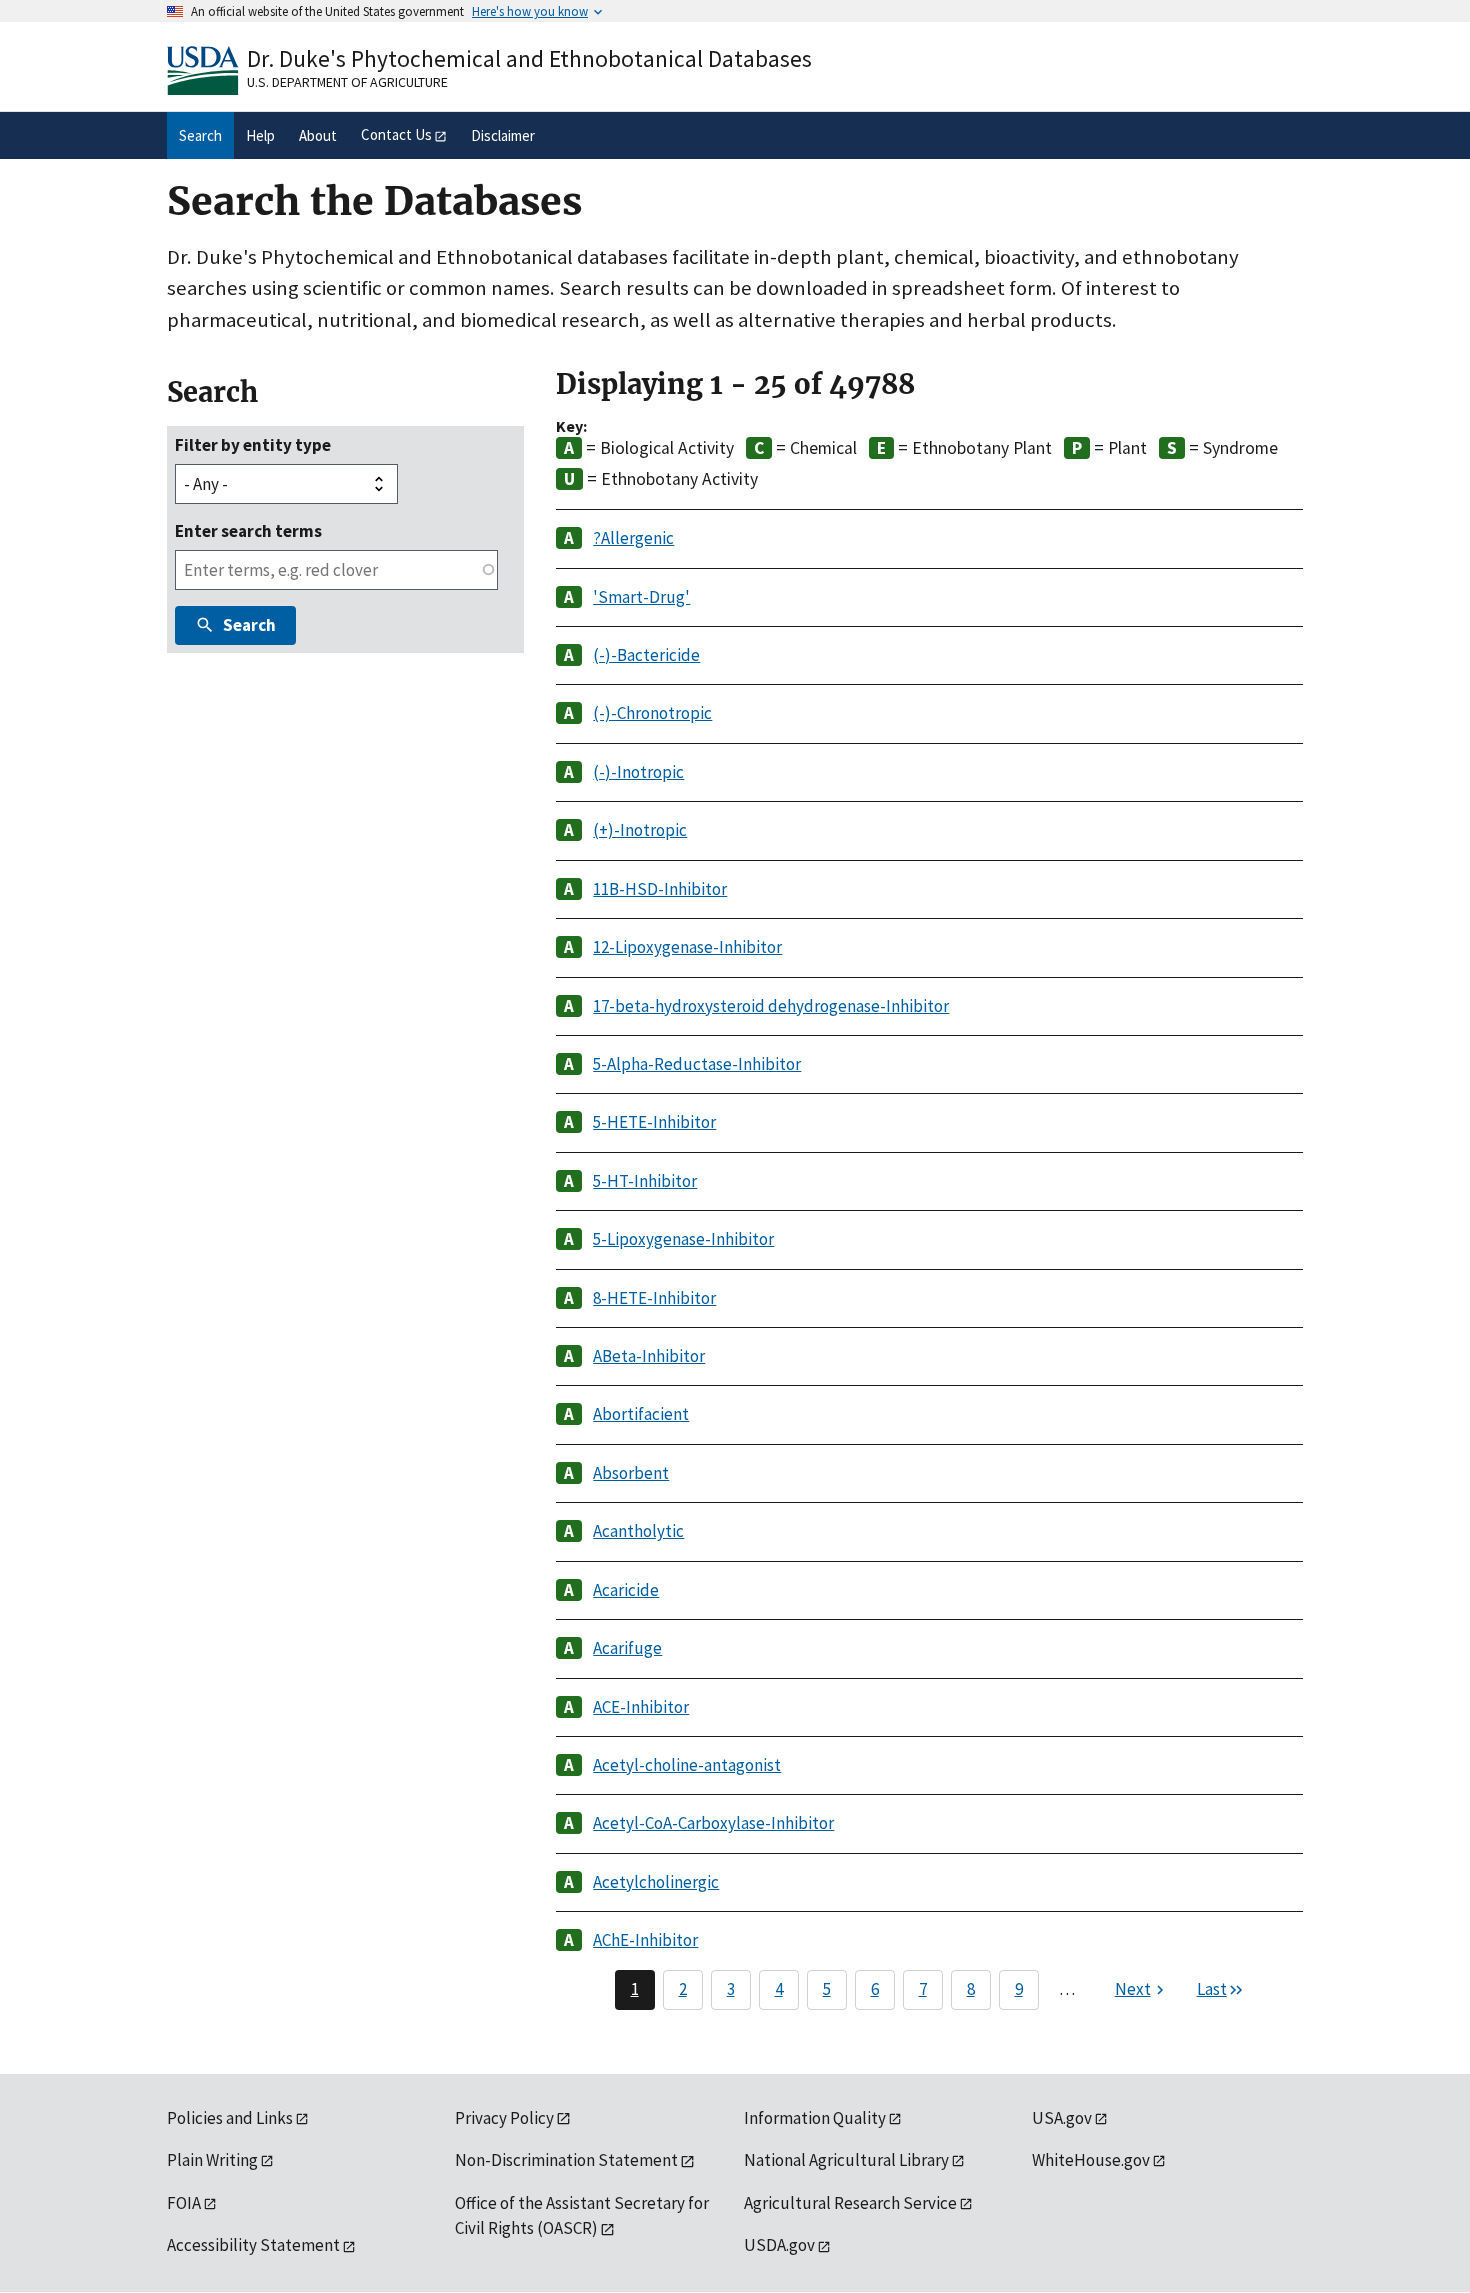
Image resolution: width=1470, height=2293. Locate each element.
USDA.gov (779, 2245)
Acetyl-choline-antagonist (687, 1765)
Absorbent (631, 1473)
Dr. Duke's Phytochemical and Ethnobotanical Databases (529, 58)
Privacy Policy (504, 2118)
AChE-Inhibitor (645, 1940)
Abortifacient (641, 1414)
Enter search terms (248, 531)
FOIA (184, 2203)
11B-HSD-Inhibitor (660, 889)
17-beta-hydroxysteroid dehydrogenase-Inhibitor (771, 1006)
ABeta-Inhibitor (649, 1356)
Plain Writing (212, 2160)
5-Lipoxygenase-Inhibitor (683, 1239)
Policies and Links (230, 2118)
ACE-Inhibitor (641, 1707)
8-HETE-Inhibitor (654, 1298)
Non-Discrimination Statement (566, 2160)
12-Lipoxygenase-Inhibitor (687, 947)
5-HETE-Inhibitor (654, 1122)
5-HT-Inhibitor (645, 1181)
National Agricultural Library (846, 2160)
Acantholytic (638, 1531)
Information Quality (815, 2118)
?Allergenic (633, 538)
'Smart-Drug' (641, 597)
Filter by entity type (253, 445)
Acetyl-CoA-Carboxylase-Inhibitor (713, 1823)
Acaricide (626, 1590)
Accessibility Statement (253, 2245)
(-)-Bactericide (646, 655)
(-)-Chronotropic (652, 713)
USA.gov (1062, 2118)
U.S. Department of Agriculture (347, 82)
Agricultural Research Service (850, 2203)
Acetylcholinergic (656, 1882)
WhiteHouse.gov (1091, 2160)
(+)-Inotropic (640, 830)
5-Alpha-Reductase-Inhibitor (697, 1064)
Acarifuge (627, 1648)
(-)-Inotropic (638, 772)
